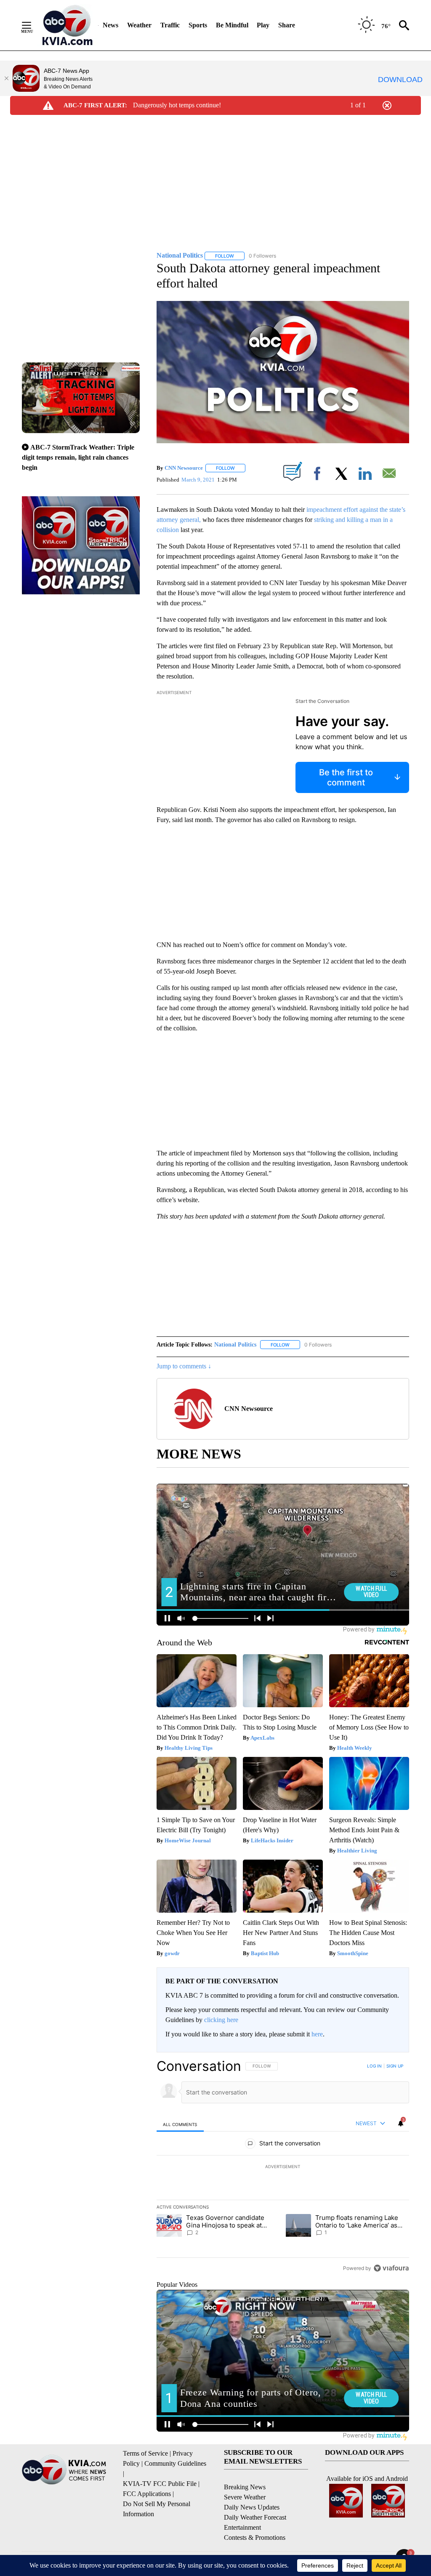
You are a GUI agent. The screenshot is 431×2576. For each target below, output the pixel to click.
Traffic (170, 25)
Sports (198, 25)
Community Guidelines (175, 2463)
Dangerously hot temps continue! (177, 105)
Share (287, 25)
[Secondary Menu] (33, 25)
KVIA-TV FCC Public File (160, 2484)
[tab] (180, 2124)
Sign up (395, 2066)
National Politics (235, 1345)
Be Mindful (232, 25)
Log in (374, 2066)
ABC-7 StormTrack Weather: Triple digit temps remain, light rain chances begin (78, 457)
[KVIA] (68, 25)
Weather (139, 25)
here (317, 2034)
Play (263, 25)
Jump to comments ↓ (184, 1366)
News (110, 25)
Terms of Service (145, 2453)
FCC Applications (147, 2494)
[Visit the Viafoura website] (391, 2268)
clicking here (221, 2020)
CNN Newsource (184, 468)
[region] (283, 2167)
